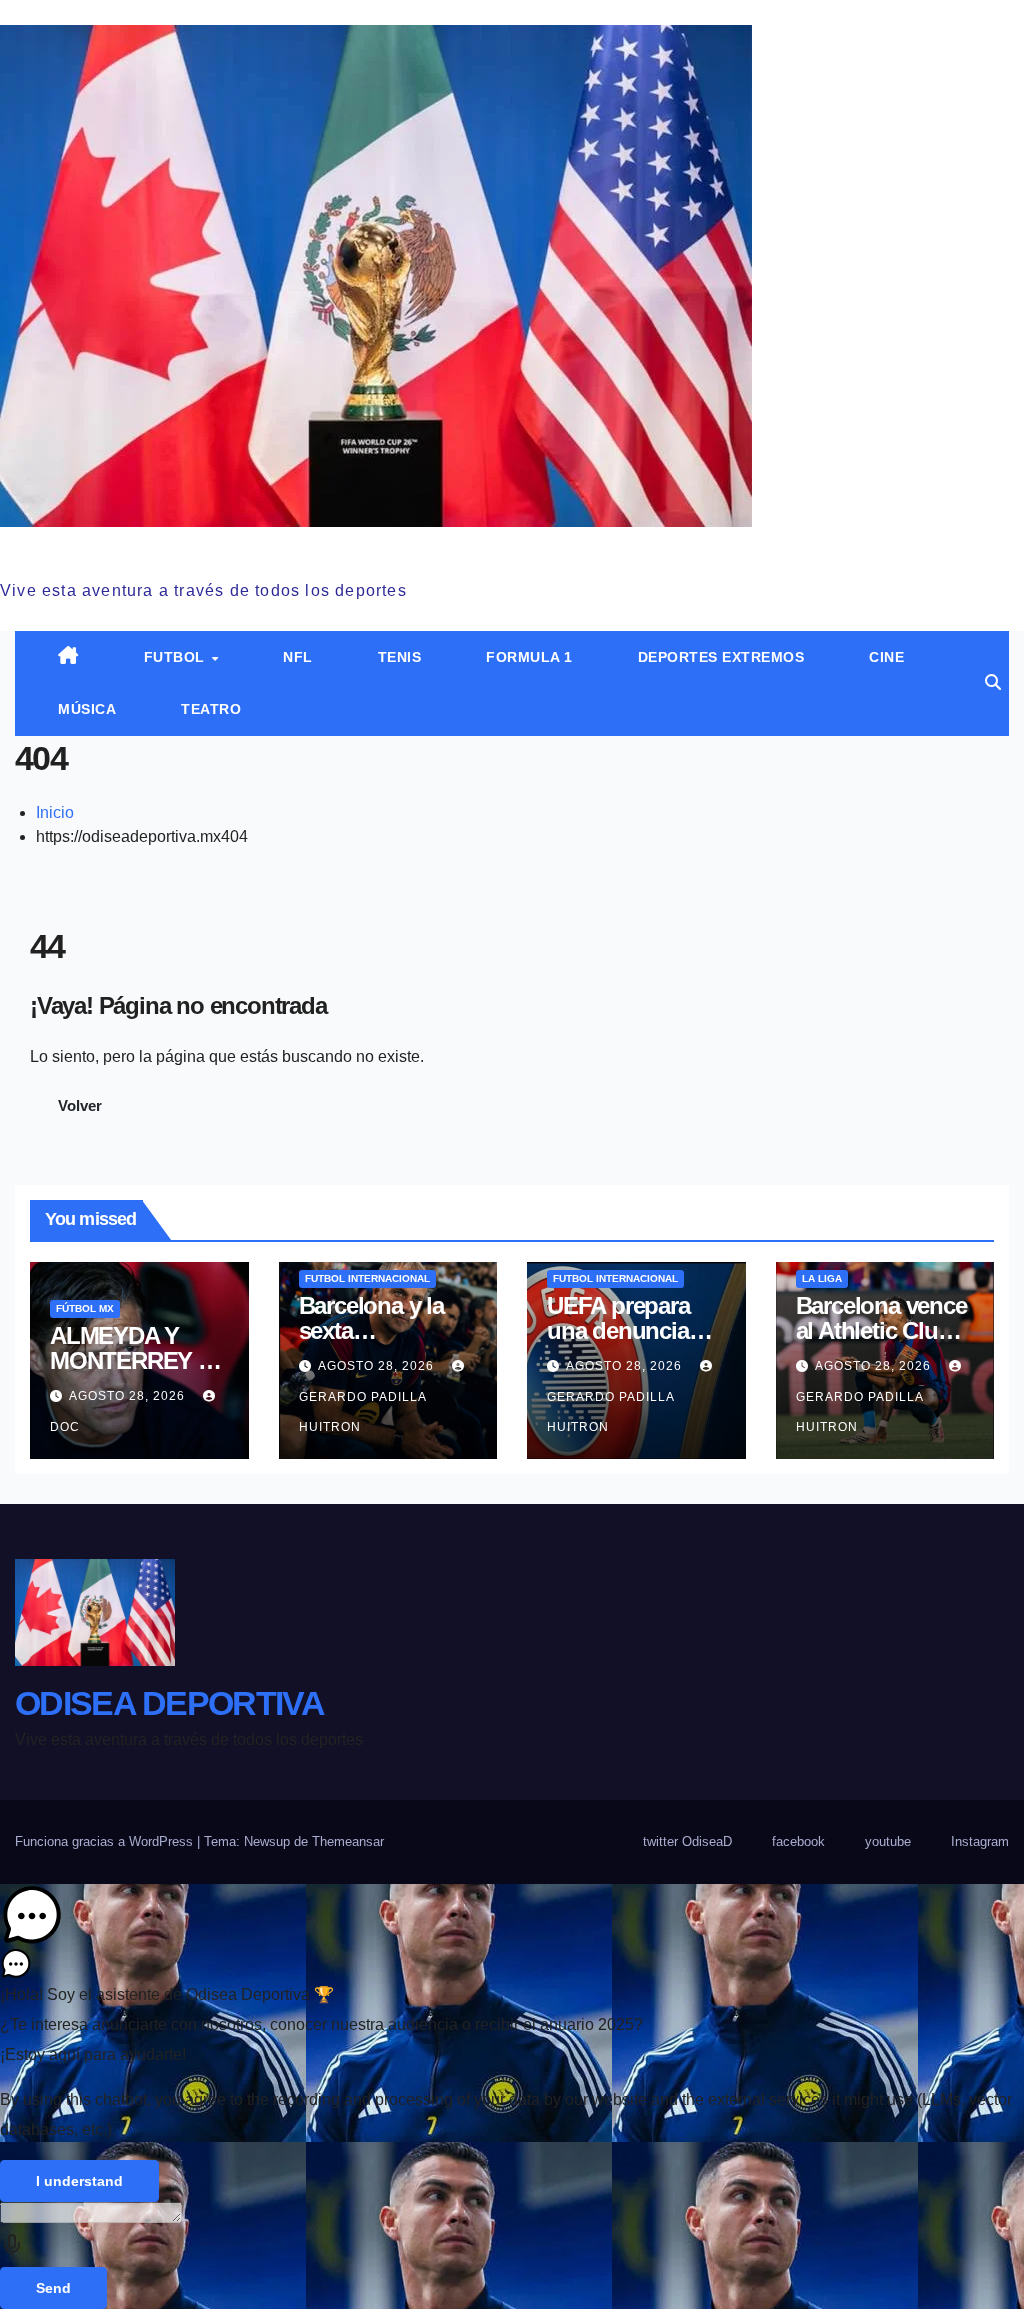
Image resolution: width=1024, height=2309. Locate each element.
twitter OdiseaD (687, 1841)
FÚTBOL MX (85, 1308)
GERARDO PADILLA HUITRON (362, 1412)
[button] (993, 682)
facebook (798, 1841)
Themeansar (348, 1841)
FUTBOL (177, 657)
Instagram (980, 1841)
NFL (298, 657)
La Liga (822, 1278)
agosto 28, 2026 (129, 1396)
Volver (80, 1105)
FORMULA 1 (529, 657)
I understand (79, 2181)
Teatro (211, 709)
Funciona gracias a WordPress (106, 1841)
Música (87, 709)
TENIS (400, 657)
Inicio (55, 812)
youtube (888, 1841)
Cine (886, 657)
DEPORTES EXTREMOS (721, 657)
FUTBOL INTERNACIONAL (367, 1278)
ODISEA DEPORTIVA (154, 549)
